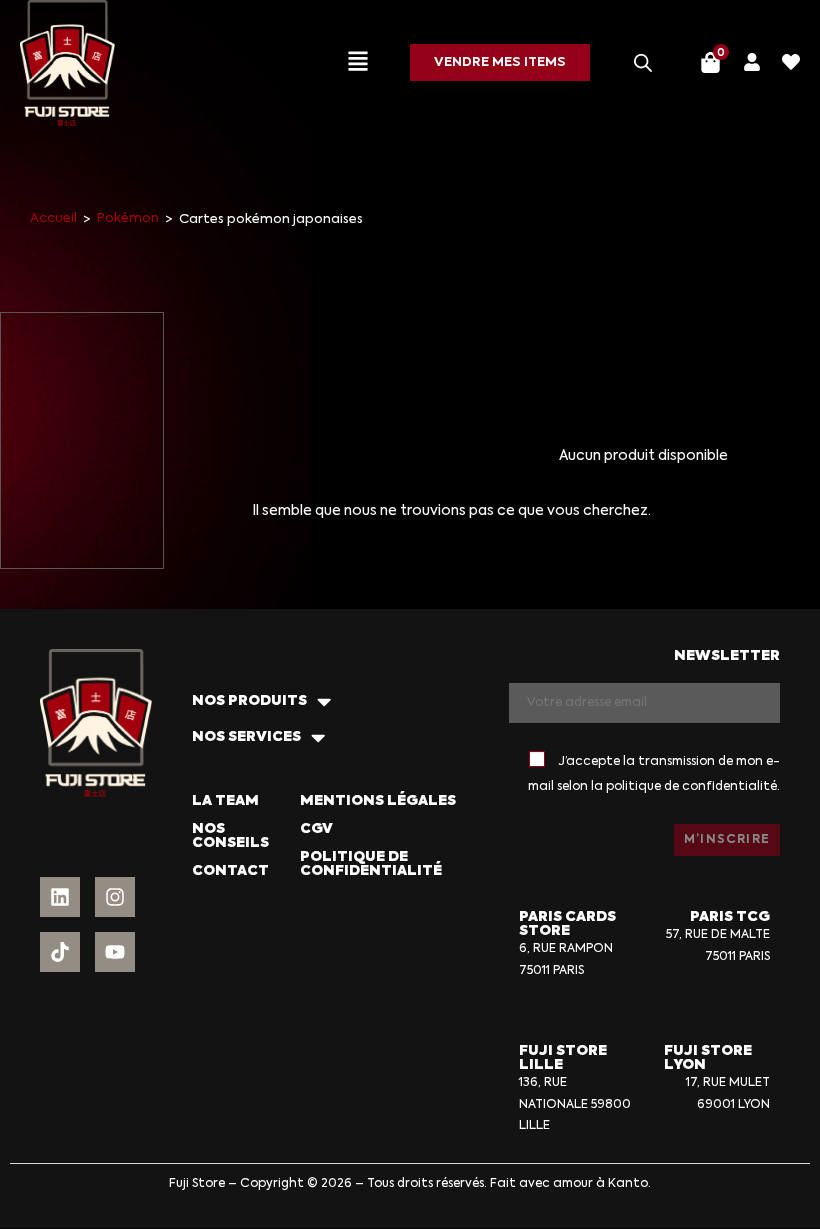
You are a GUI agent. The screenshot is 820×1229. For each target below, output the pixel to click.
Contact (230, 871)
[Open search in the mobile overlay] (643, 63)
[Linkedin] (60, 897)
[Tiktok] (60, 952)
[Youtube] (115, 952)
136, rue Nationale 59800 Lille (575, 1104)
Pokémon (128, 218)
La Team (225, 801)
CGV (316, 829)
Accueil (53, 218)
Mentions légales (378, 801)
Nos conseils (230, 836)
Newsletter (727, 656)
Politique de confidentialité (371, 864)
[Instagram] (115, 897)
